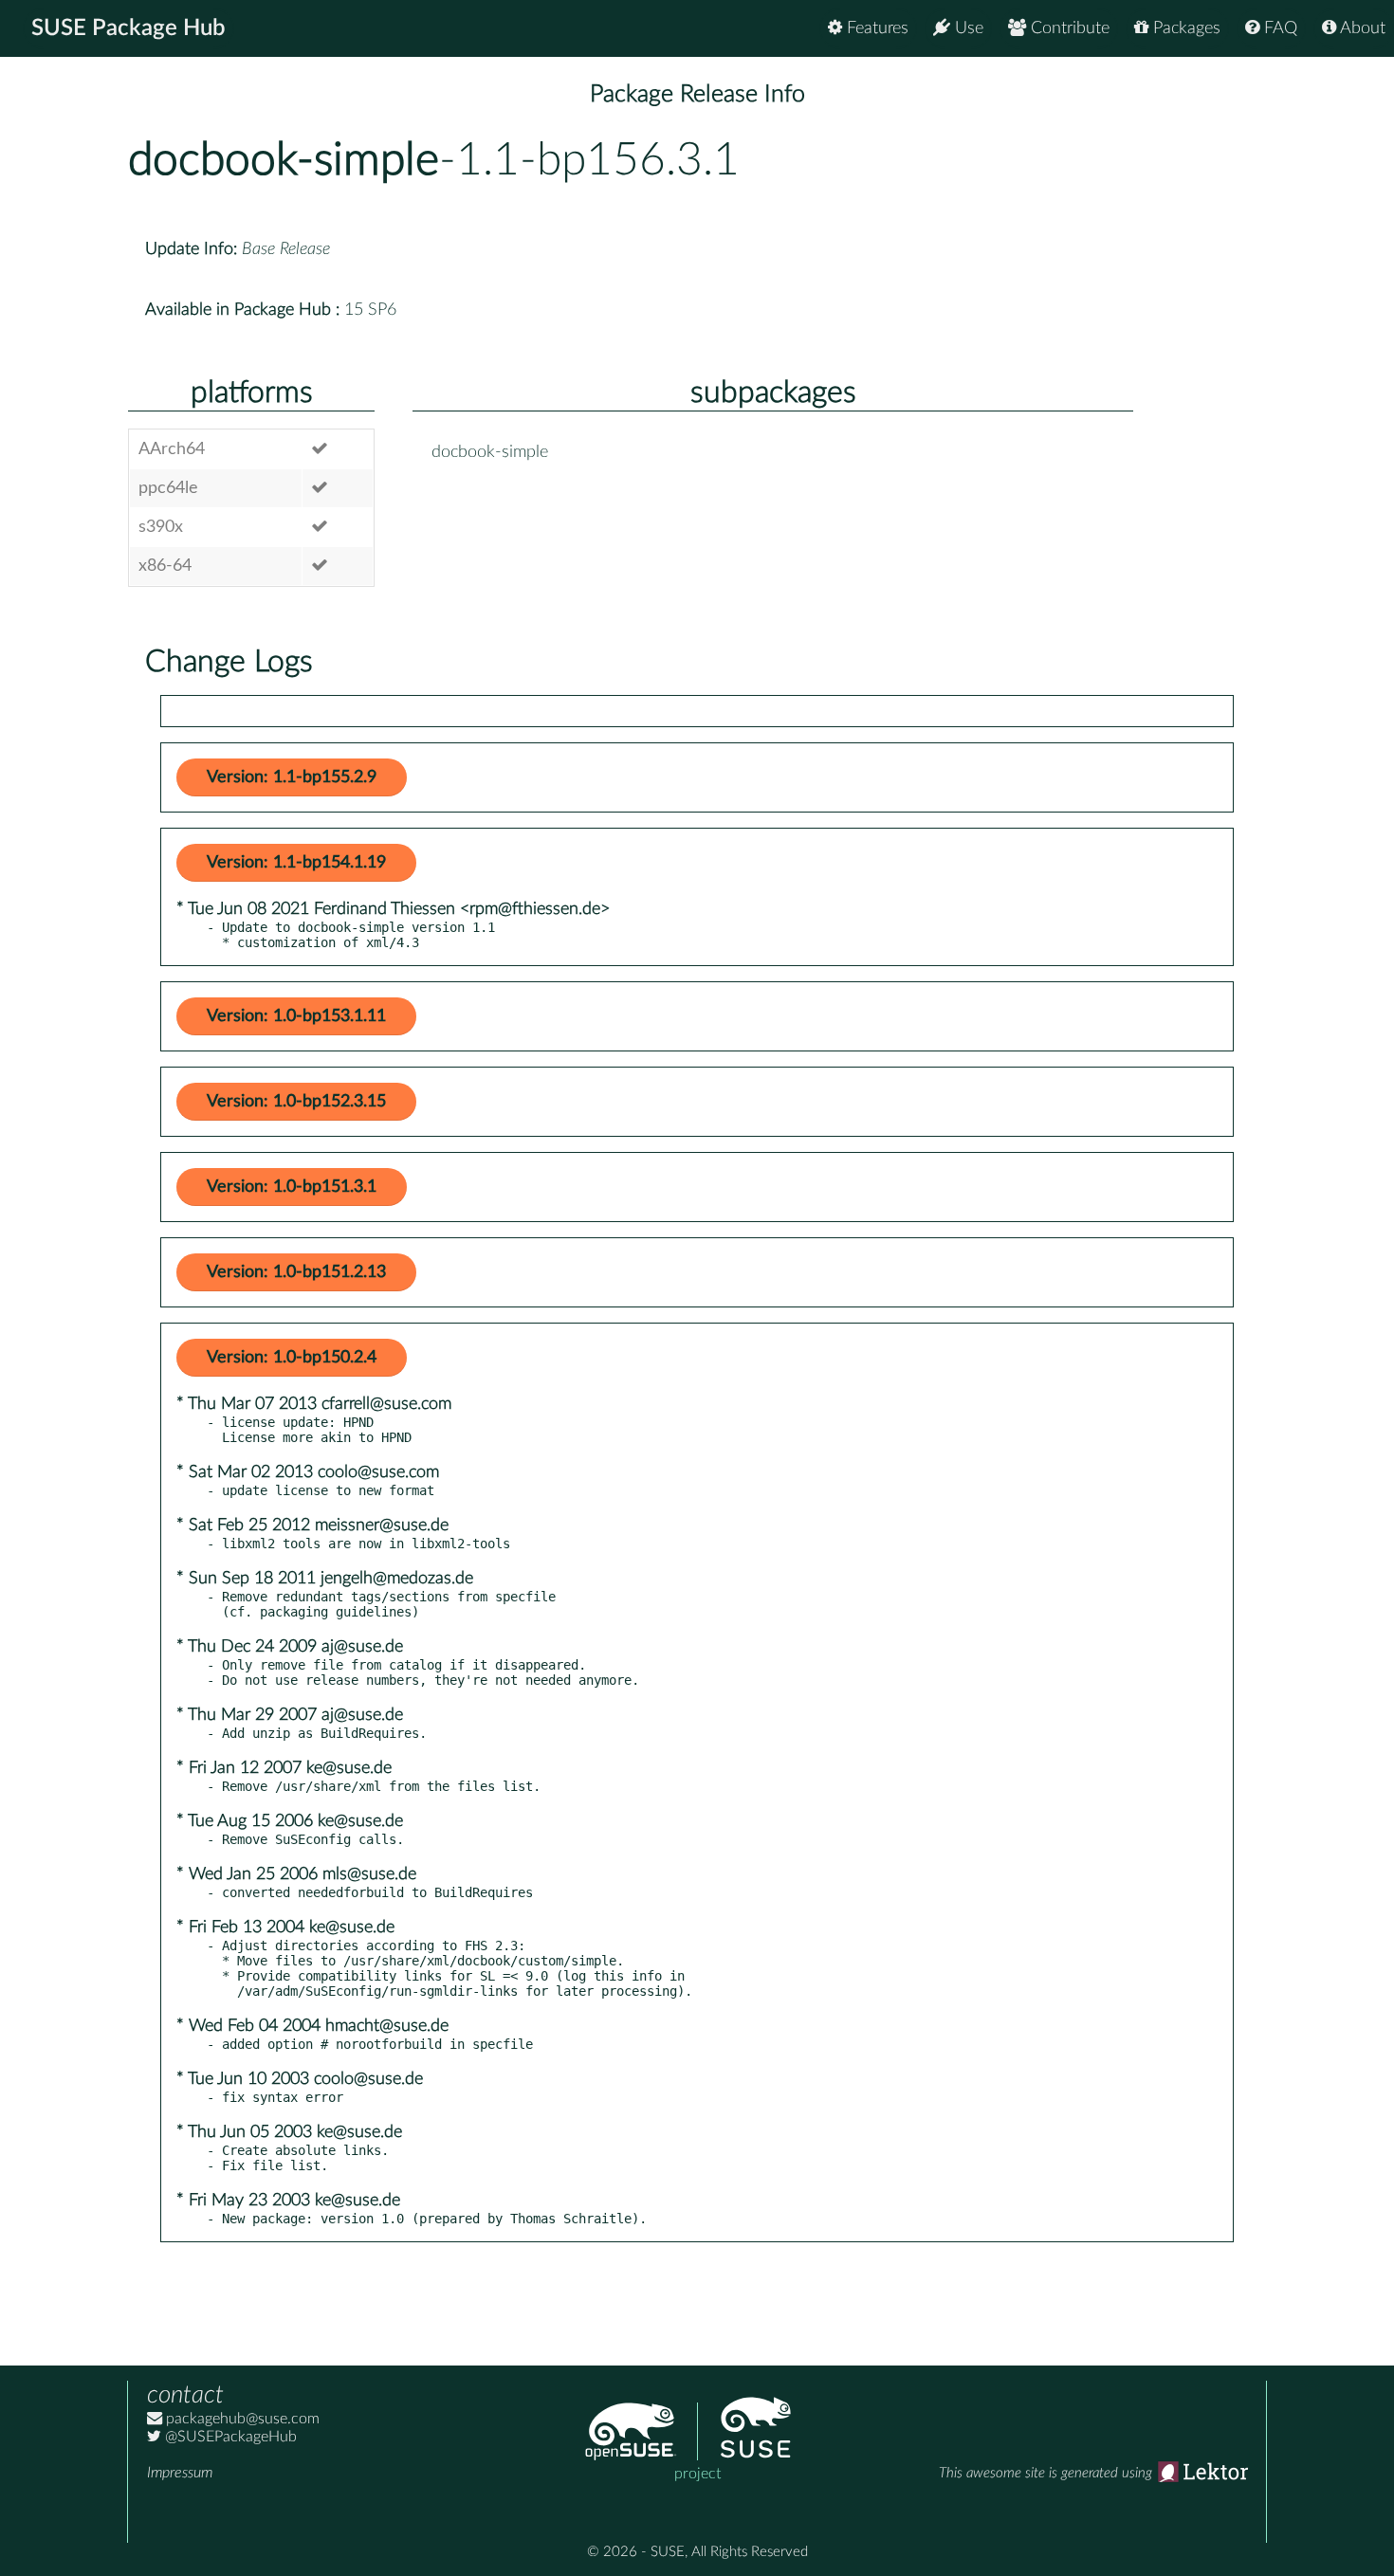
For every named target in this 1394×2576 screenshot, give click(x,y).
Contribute (1068, 28)
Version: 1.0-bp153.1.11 (296, 1016)
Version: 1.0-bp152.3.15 (296, 1102)
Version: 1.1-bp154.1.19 (296, 863)
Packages (1184, 28)
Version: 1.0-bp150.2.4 (292, 1358)
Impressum (180, 2473)
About (1361, 28)
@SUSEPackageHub (229, 2437)
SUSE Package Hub (128, 28)
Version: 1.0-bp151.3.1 (292, 1187)
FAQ (1278, 28)
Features (875, 28)
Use (967, 28)
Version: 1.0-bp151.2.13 (296, 1272)
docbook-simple (284, 160)
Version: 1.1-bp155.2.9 (292, 777)
